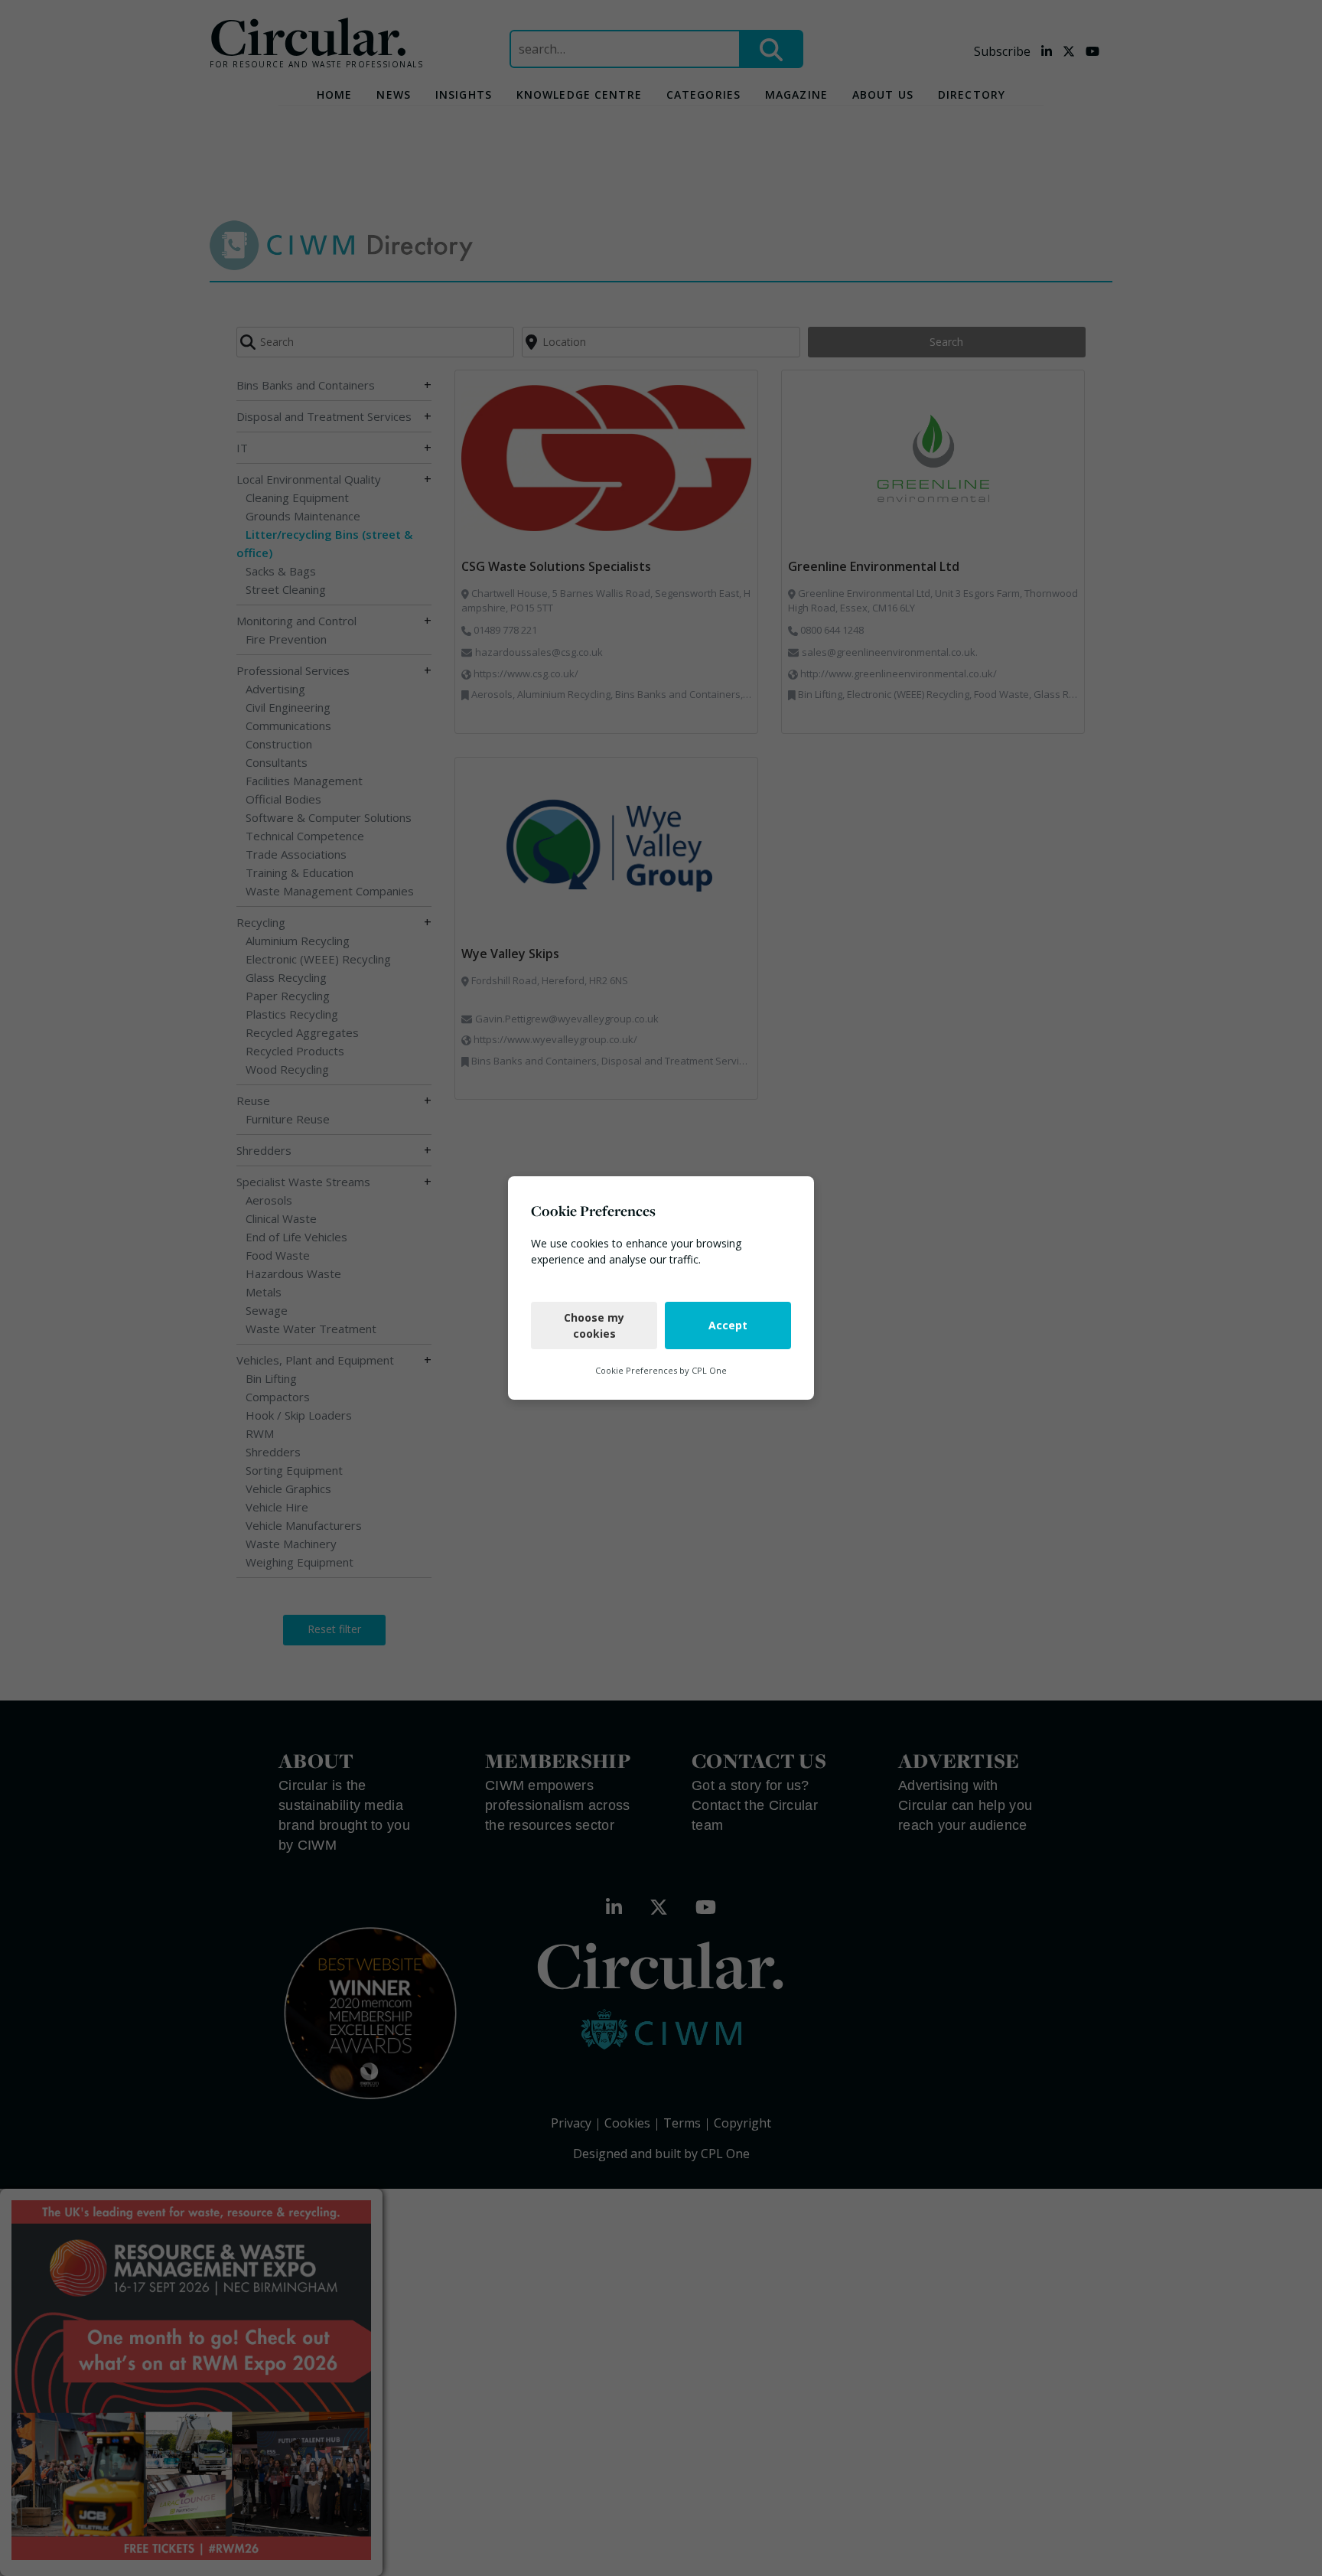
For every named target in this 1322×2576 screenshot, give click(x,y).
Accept (728, 1325)
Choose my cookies (594, 1325)
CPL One (709, 1370)
